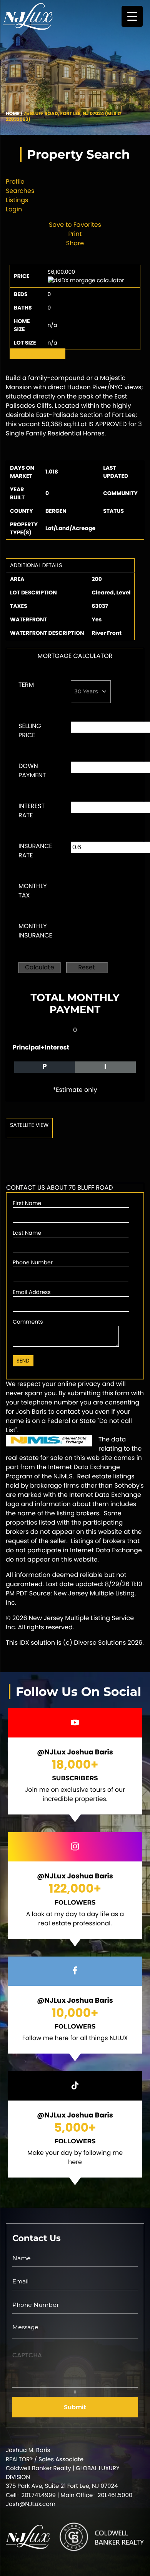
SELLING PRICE (30, 731)
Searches (20, 191)
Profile (15, 182)
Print (75, 234)
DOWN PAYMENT (32, 771)
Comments (28, 1322)
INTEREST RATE (32, 811)
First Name (27, 1203)
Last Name (27, 1233)
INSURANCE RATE (35, 851)
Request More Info (37, 354)
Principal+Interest (41, 1047)
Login (14, 209)
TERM (26, 685)
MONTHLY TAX (33, 891)
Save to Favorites (75, 225)
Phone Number (33, 1262)
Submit (75, 2407)
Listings (17, 200)
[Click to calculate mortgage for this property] (86, 280)
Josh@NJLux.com (31, 2504)
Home (13, 114)
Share (75, 243)
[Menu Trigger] (132, 16)
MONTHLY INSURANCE (35, 931)
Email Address (32, 1292)
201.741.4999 (39, 2495)
